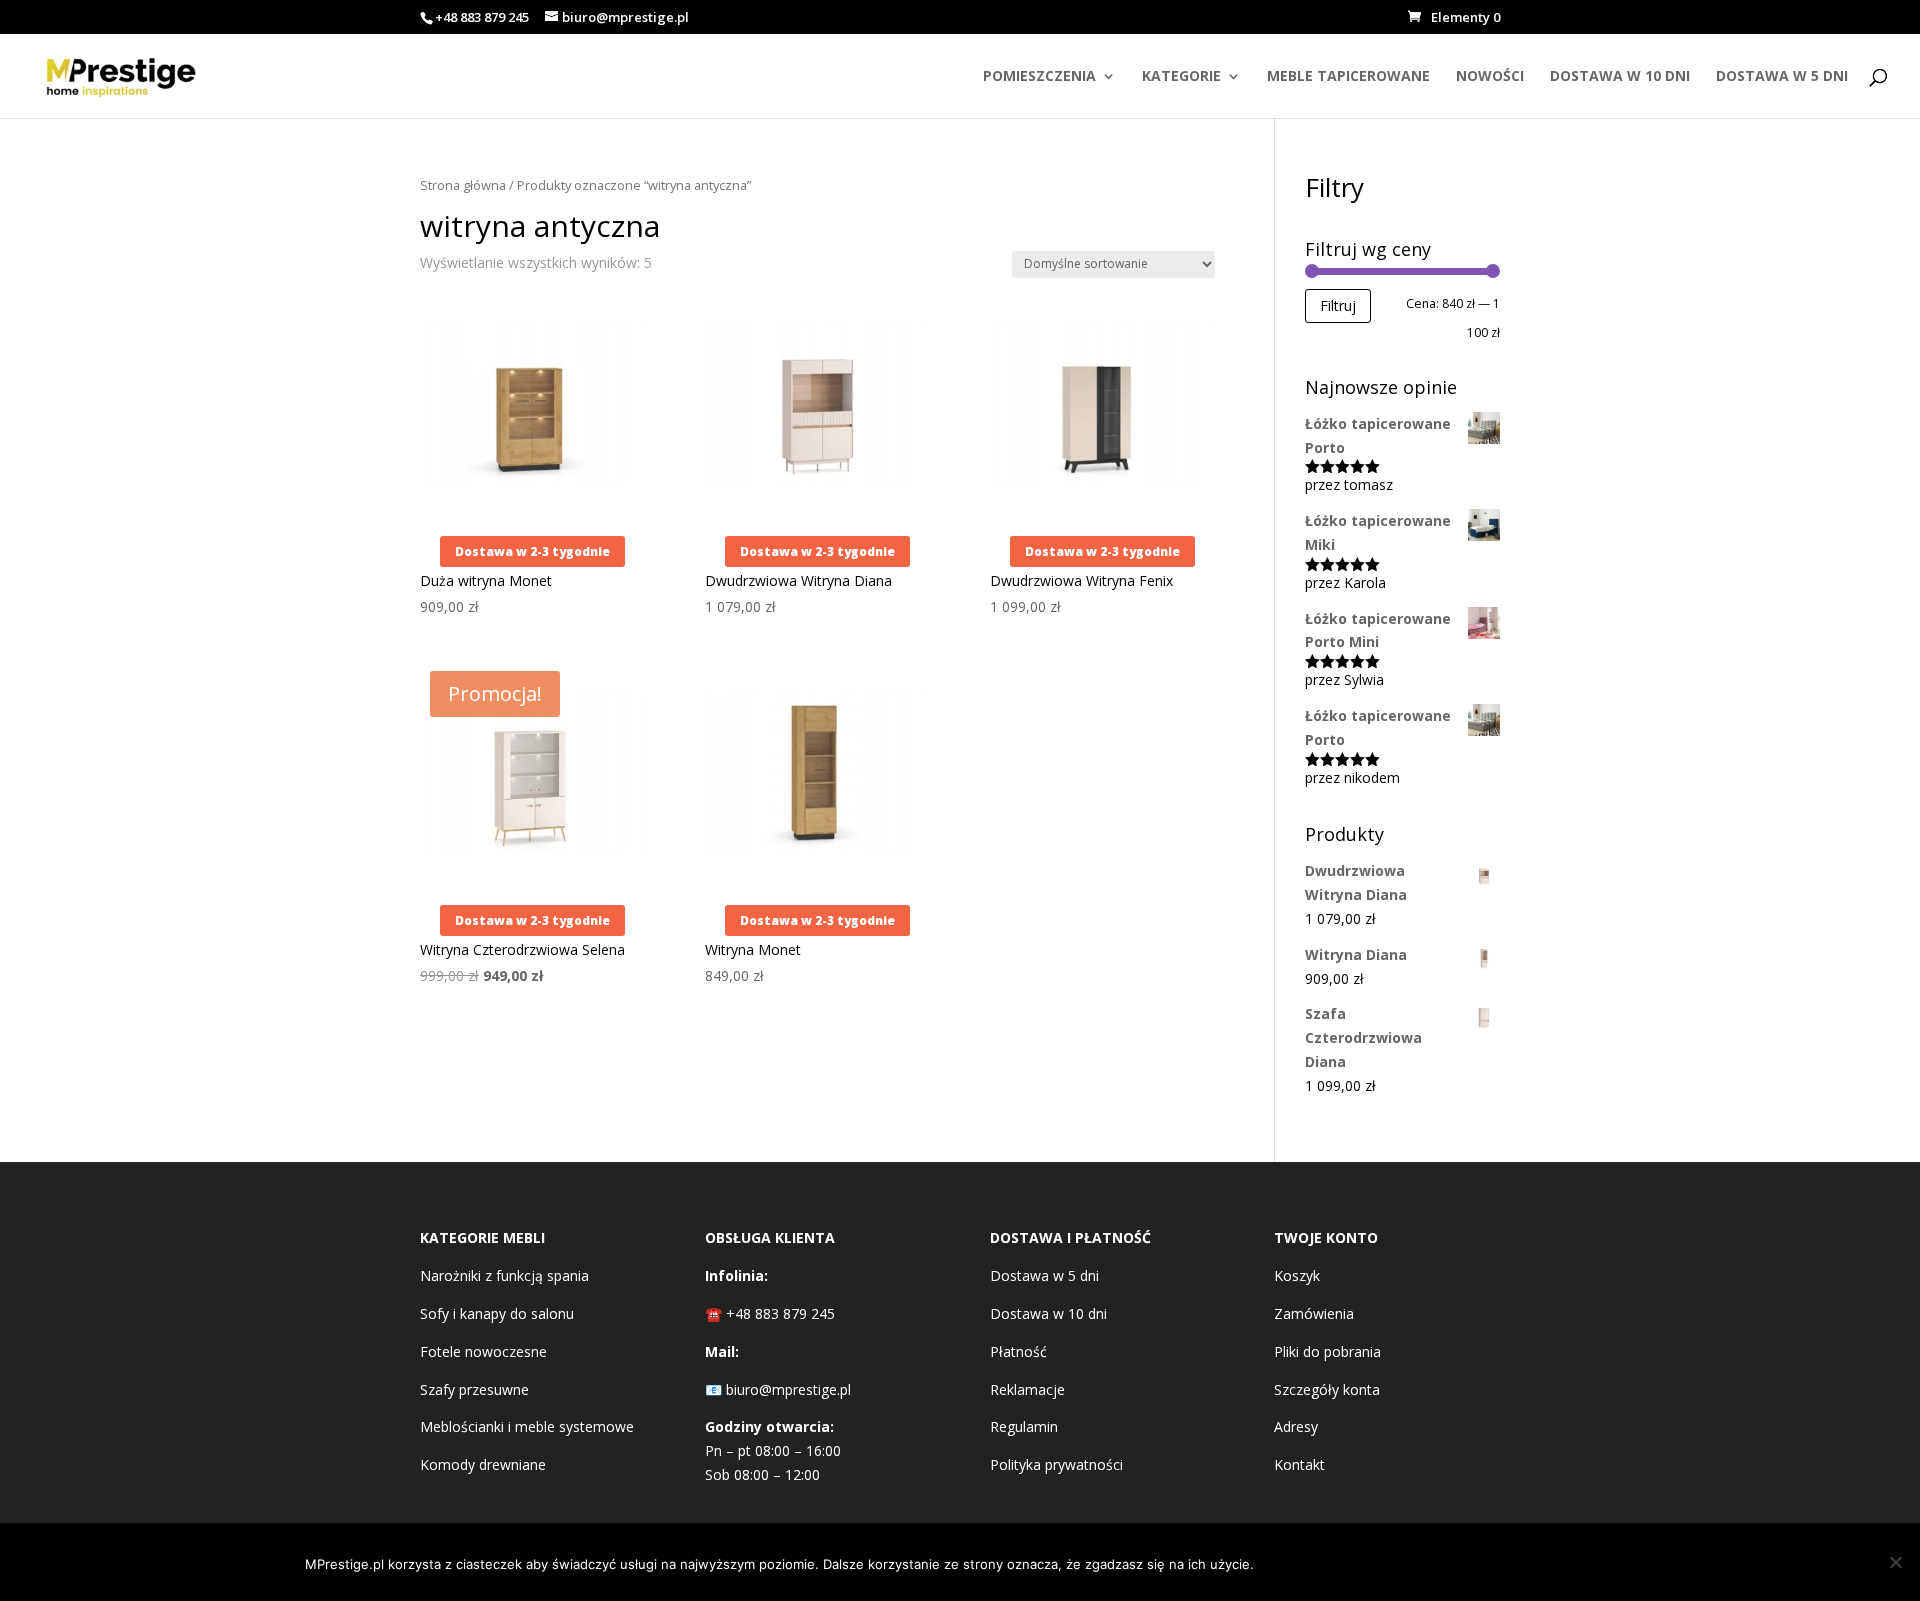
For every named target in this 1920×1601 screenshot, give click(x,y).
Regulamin (1024, 1426)
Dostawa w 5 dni (1044, 1275)
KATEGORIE (1181, 77)
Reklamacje (1027, 1389)
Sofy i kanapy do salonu (497, 1313)
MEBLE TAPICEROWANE (1348, 77)
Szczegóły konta (1327, 1389)
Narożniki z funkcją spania (504, 1275)
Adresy (1296, 1426)
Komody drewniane (483, 1464)
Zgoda (1315, 1562)
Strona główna (463, 185)
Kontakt (1299, 1464)
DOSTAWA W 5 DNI (1782, 77)
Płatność (1018, 1351)
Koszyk (1297, 1275)
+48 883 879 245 (482, 17)
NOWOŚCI (1490, 77)
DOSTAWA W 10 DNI (1620, 77)
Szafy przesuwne (474, 1389)
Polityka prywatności (1056, 1464)
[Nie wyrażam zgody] (1895, 1562)
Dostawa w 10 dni (1048, 1313)
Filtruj (1338, 305)
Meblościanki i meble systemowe (527, 1426)
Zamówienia (1314, 1313)
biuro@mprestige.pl (788, 1389)
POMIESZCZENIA (1039, 77)
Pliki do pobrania (1327, 1351)
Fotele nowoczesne (483, 1351)
